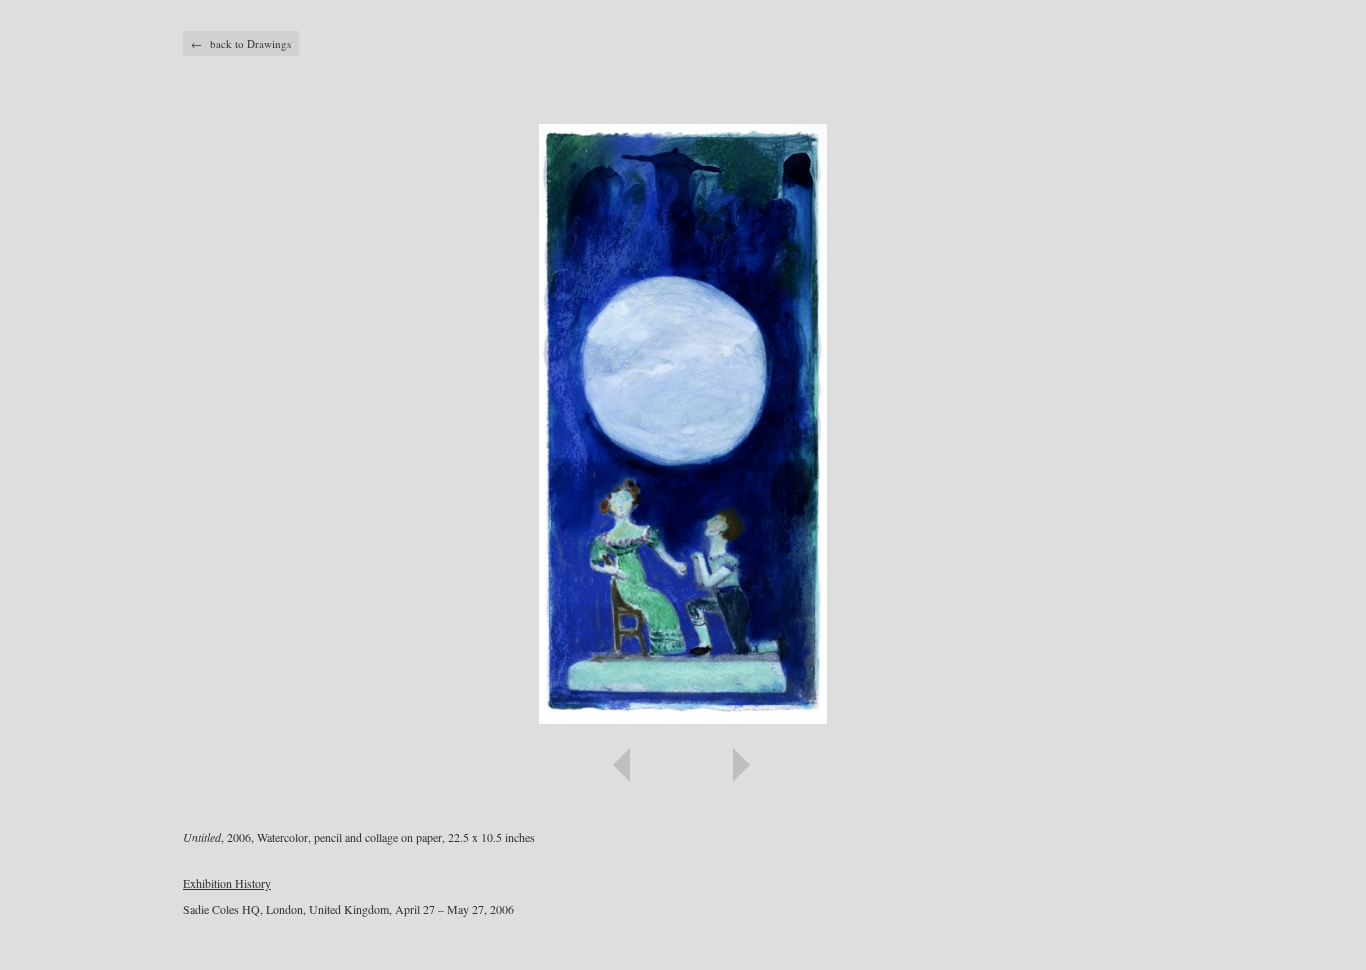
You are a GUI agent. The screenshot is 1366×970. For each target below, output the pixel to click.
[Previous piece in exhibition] (433, 765)
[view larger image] (683, 424)
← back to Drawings (241, 43)
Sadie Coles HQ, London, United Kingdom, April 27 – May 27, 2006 (348, 909)
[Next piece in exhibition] (933, 765)
